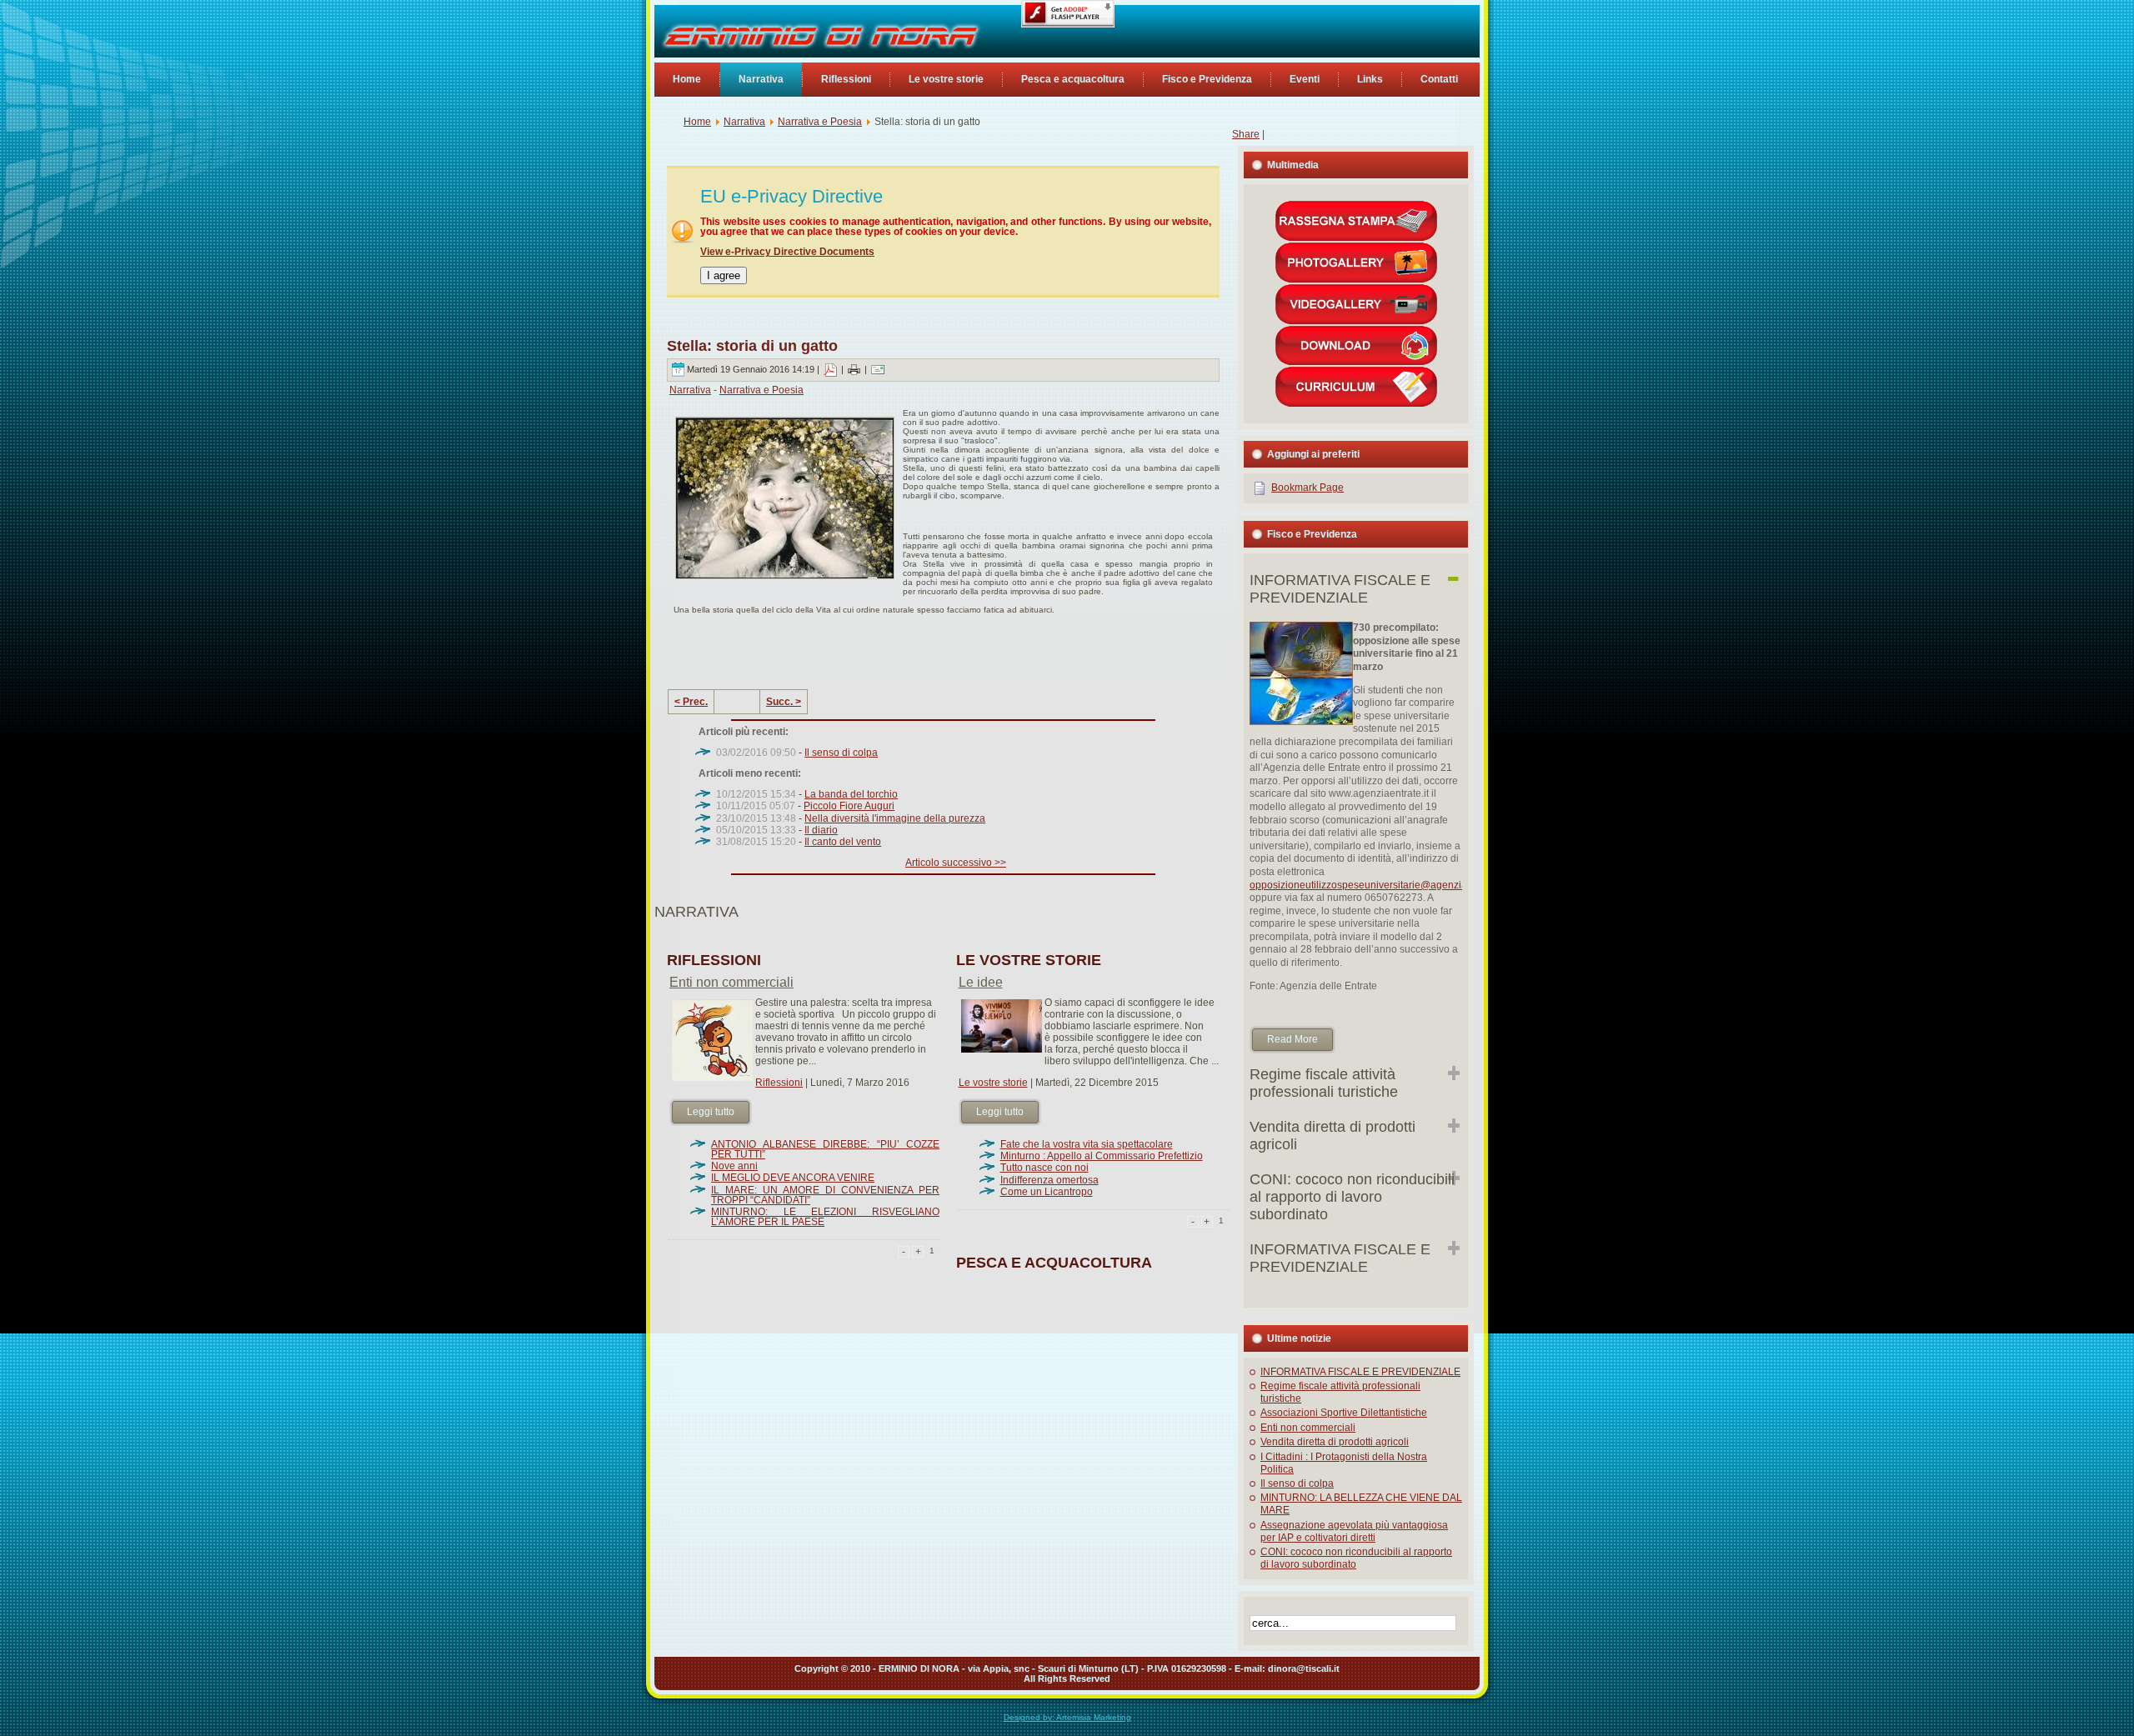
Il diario (821, 830)
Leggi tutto (711, 1112)
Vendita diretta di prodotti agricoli (1335, 1442)
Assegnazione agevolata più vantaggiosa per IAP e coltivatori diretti (1354, 1531)
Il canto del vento (843, 842)
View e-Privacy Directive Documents (787, 252)
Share (1246, 134)
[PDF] (830, 369)
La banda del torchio (851, 794)
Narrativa (744, 122)
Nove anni (734, 1166)
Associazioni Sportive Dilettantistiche (1344, 1413)
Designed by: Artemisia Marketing (1067, 1717)
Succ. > (784, 702)
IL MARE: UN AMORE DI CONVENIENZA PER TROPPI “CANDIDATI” (825, 1195)
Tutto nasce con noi (1044, 1168)
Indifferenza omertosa (1049, 1180)
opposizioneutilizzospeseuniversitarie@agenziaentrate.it (1378, 885)
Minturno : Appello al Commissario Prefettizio (1102, 1156)
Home (697, 122)
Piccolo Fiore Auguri (849, 806)
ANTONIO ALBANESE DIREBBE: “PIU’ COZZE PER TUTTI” (825, 1149)
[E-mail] (878, 369)
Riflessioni (779, 1083)
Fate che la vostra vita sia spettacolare (1087, 1144)
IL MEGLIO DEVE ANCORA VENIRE (793, 1178)
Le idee (981, 982)
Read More (1292, 1039)
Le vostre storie (993, 1083)
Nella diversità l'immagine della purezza (895, 818)
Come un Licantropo (1047, 1192)
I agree (724, 275)
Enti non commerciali (731, 982)
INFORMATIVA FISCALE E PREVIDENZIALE (1360, 1372)
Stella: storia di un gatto (752, 346)
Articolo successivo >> (956, 863)
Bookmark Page (1307, 488)
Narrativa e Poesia (820, 122)
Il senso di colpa (841, 753)
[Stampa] (854, 369)
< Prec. (691, 702)
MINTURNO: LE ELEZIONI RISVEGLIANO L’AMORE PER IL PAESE (825, 1217)
